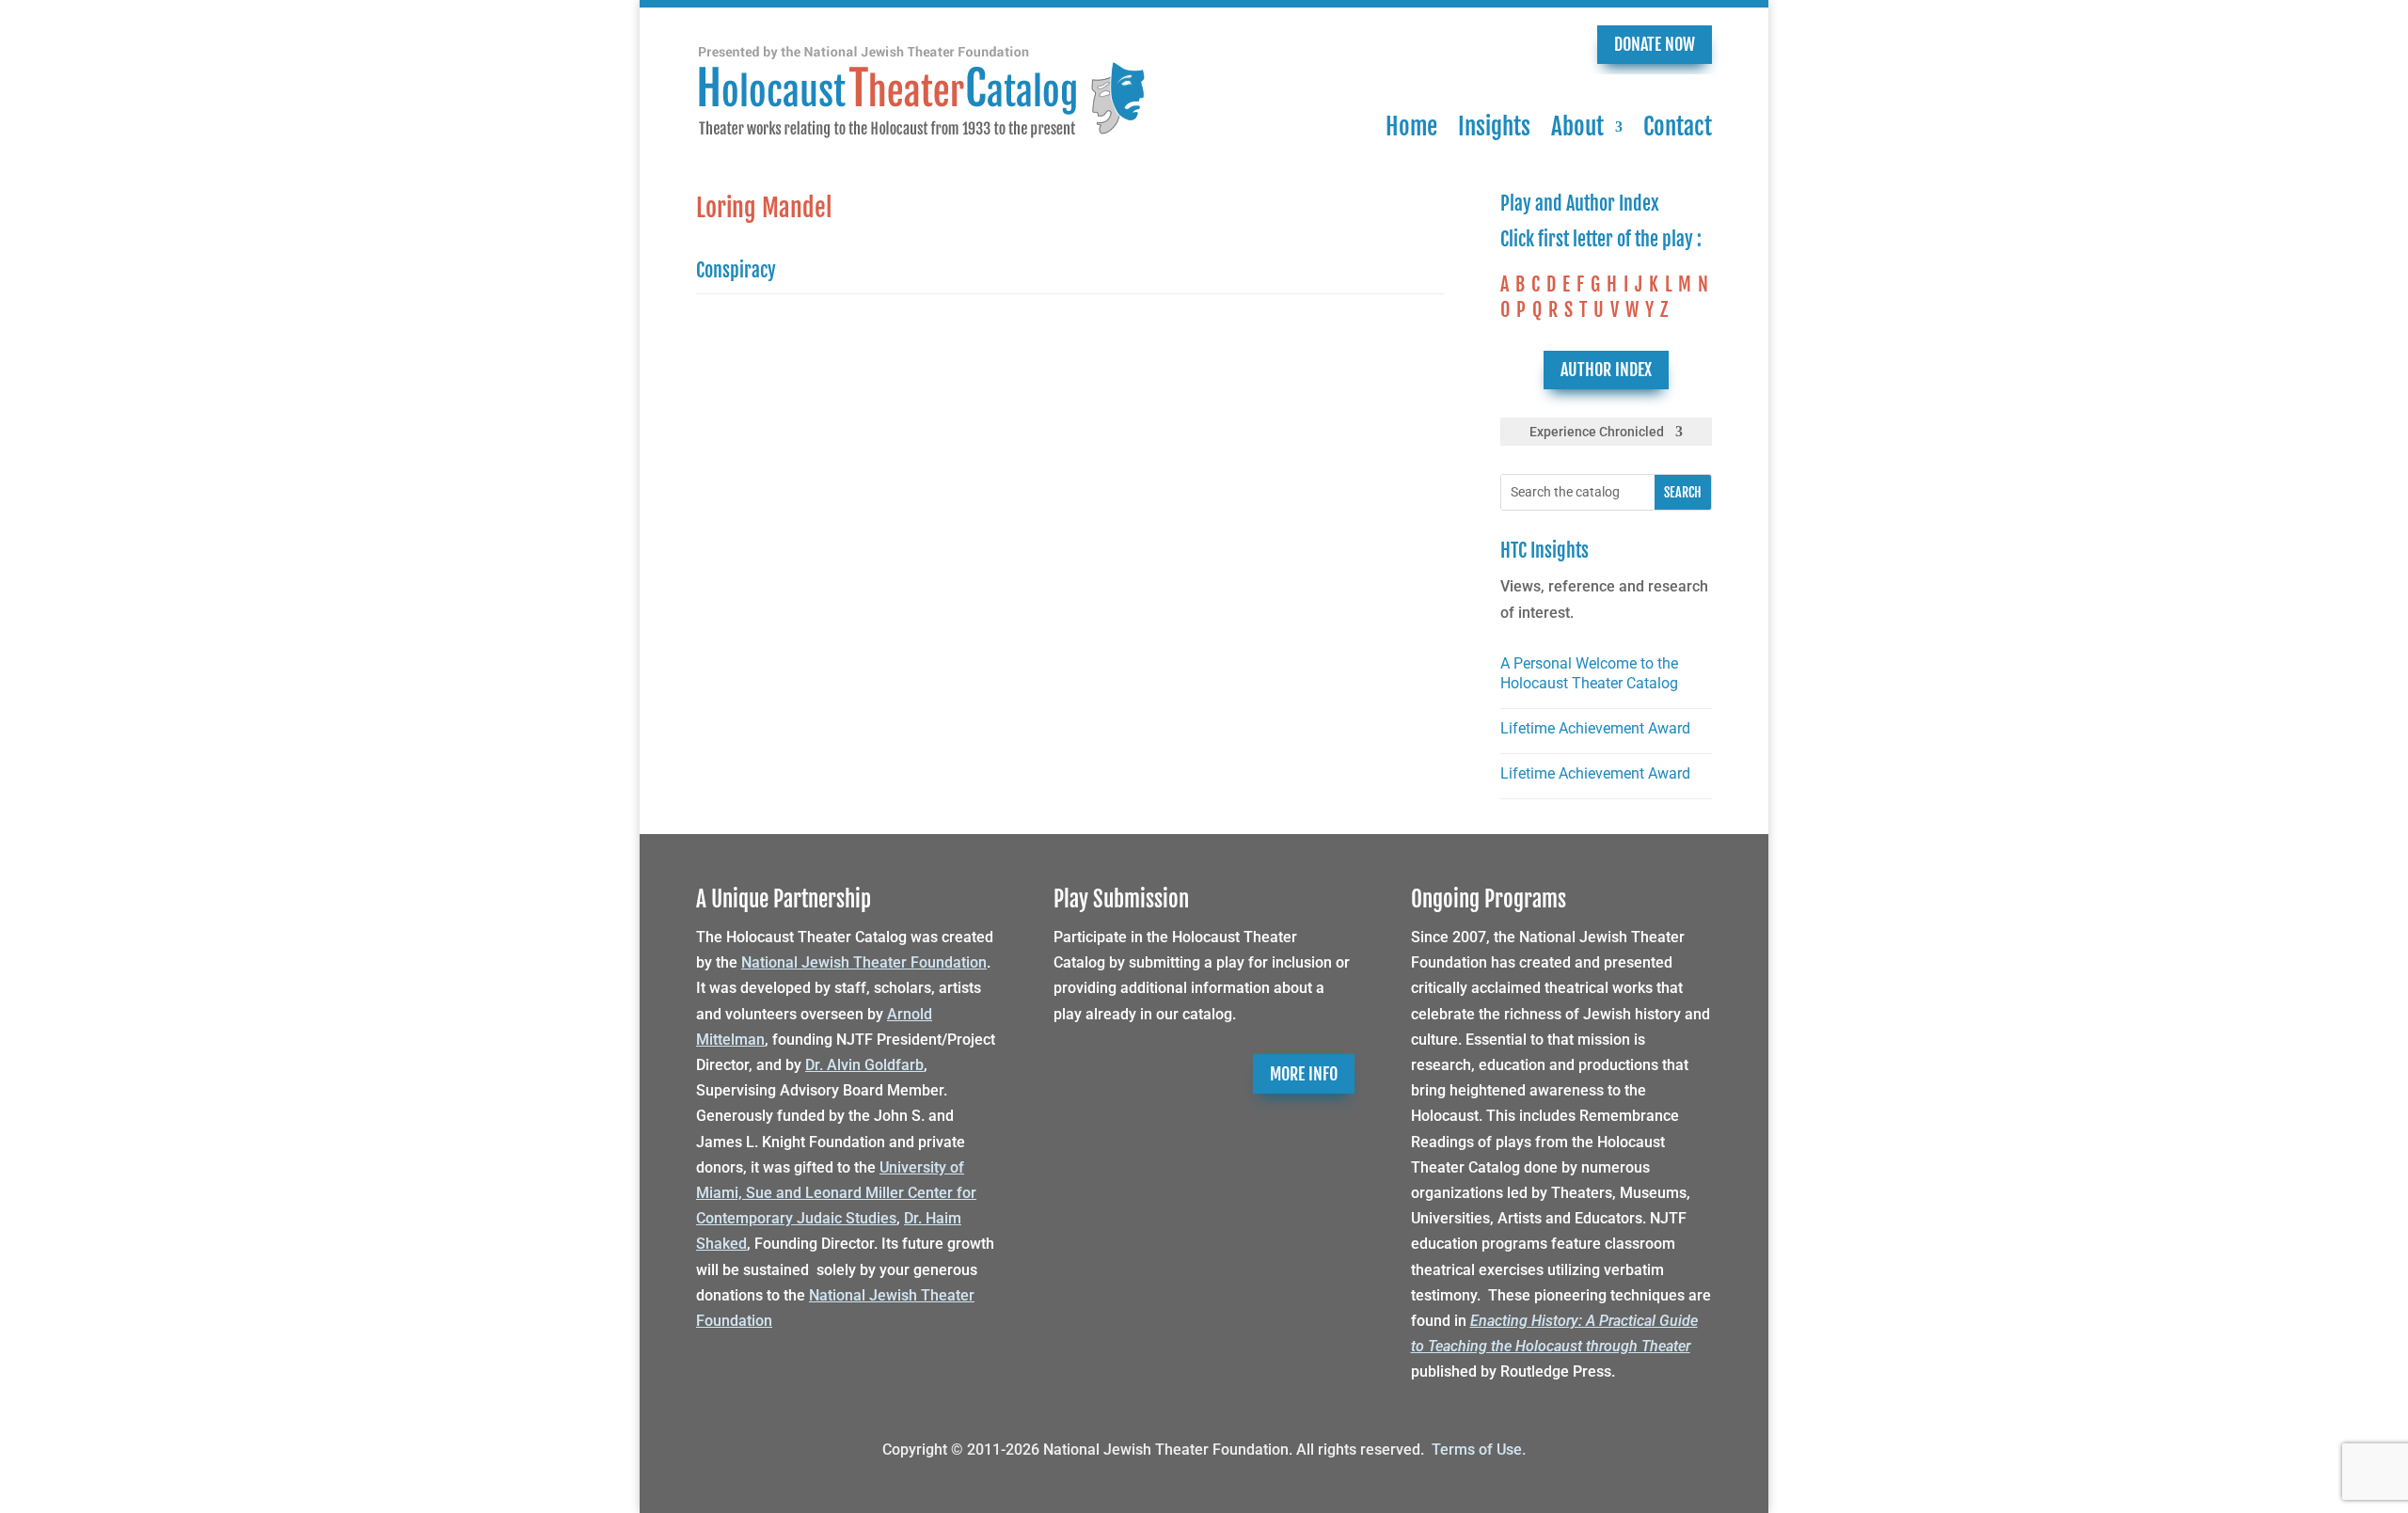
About (1577, 126)
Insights (1494, 126)
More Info (1304, 1074)
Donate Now (1655, 44)
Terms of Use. (1479, 1450)
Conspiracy (736, 270)
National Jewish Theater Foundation (864, 962)
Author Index (1606, 370)
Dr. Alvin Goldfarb (864, 1065)
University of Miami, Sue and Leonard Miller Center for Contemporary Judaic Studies (836, 1193)
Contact (1678, 126)
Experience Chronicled (1597, 432)
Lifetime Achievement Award (1595, 728)
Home (1411, 126)
